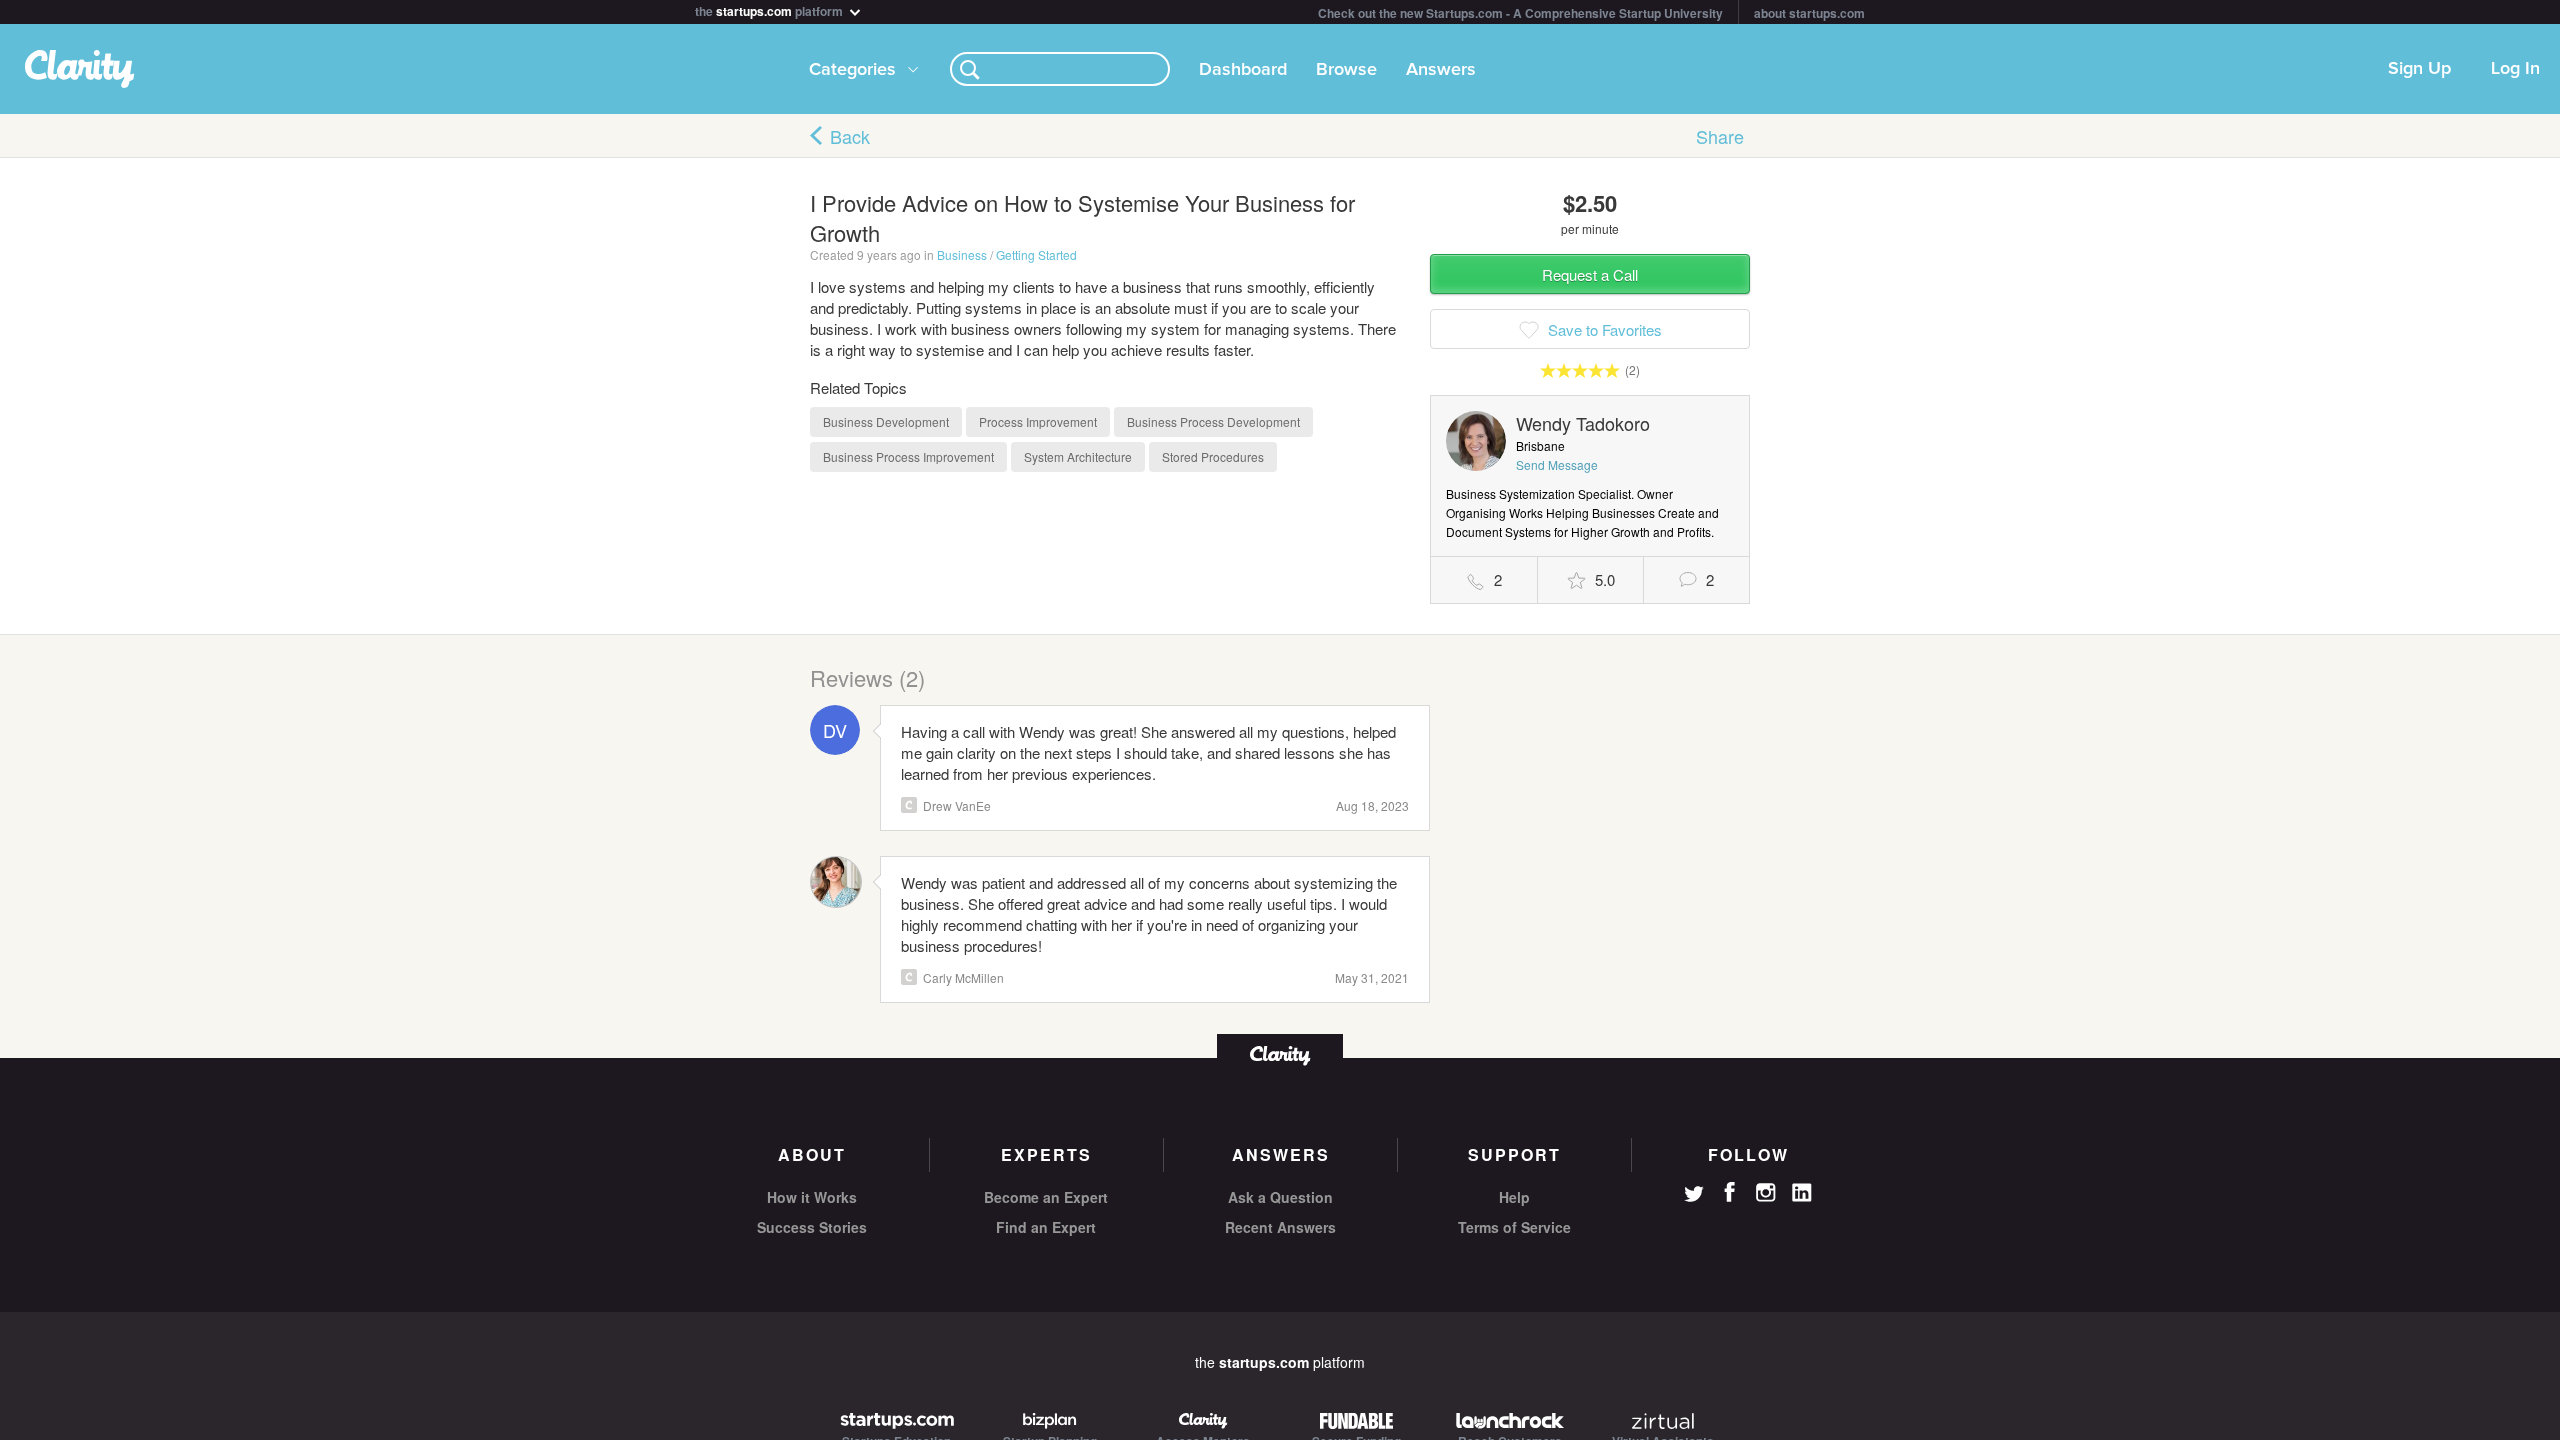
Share (1720, 136)
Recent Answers (1280, 1227)
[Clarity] (1280, 1053)
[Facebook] (1730, 1192)
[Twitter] (1694, 1196)
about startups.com (1809, 13)
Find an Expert (1046, 1227)
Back (850, 136)
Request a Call (1590, 274)
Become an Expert (1046, 1197)
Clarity (909, 805)
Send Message (1557, 464)
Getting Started (1036, 254)
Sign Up (2419, 69)
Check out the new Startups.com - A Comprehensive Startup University (1520, 13)
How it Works (812, 1197)
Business (962, 254)
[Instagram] (1766, 1193)
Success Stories (812, 1227)
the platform (770, 9)
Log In (2515, 69)
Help (1514, 1197)
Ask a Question (1280, 1197)
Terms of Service (1514, 1227)
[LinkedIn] (1802, 1193)
